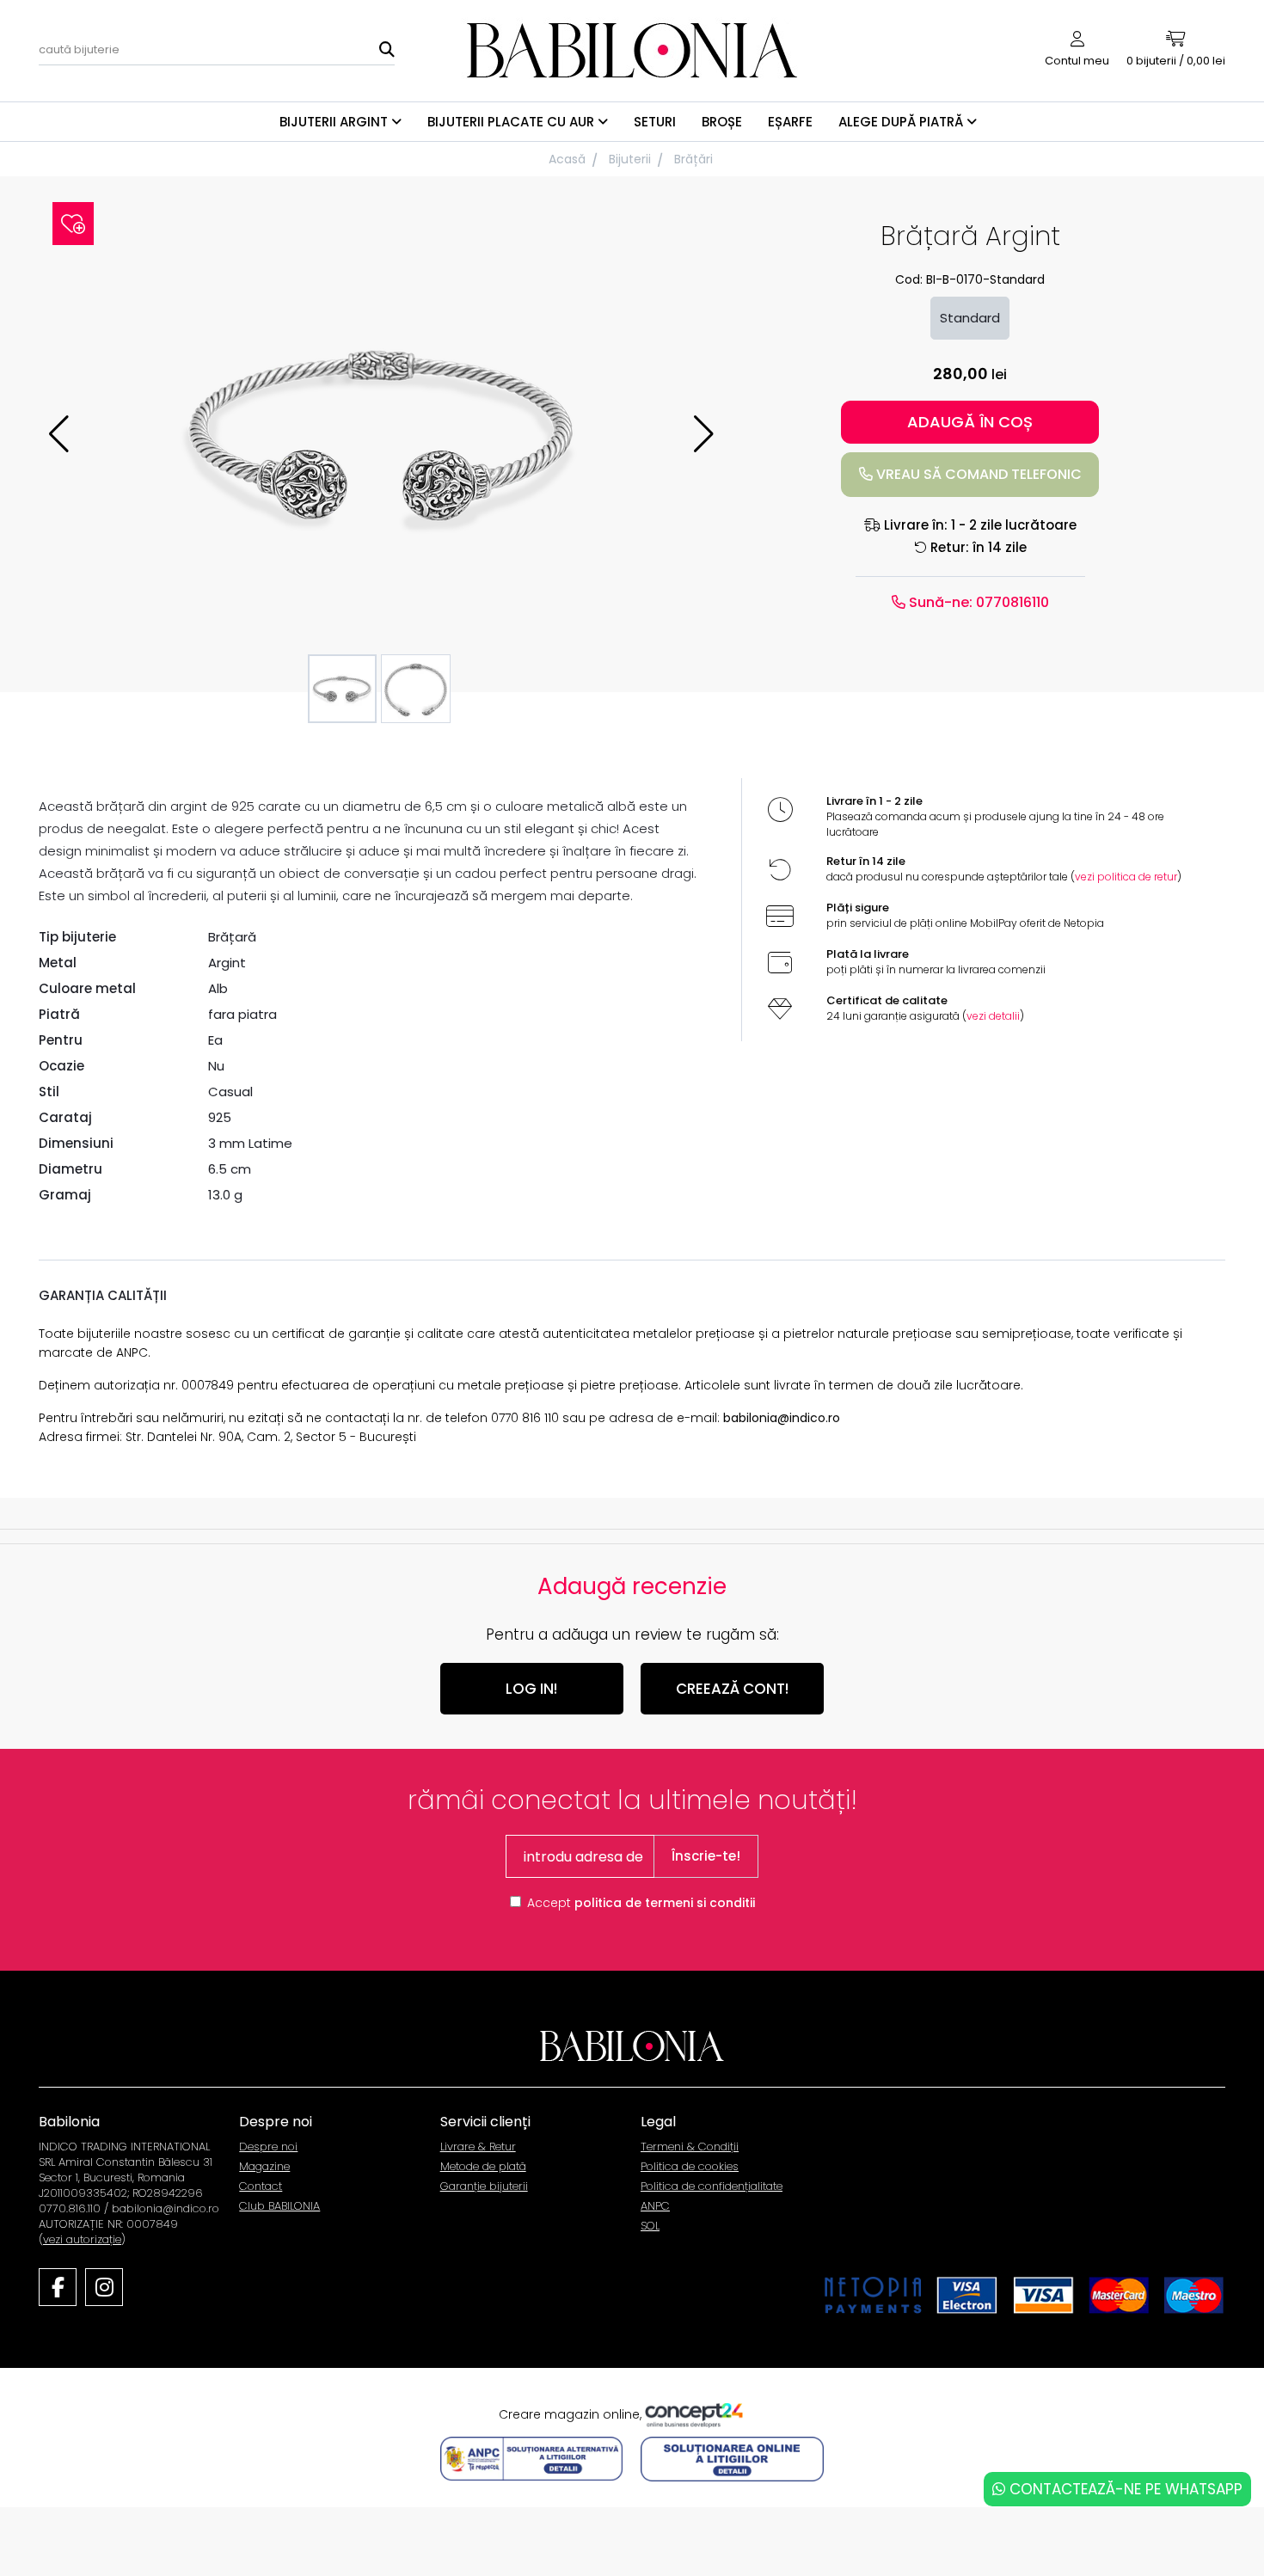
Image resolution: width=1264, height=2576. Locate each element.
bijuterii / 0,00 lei (1176, 61)
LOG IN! (531, 1689)
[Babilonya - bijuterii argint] (632, 49)
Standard (970, 318)
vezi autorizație (82, 2239)
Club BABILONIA (279, 2206)
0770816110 (1011, 602)
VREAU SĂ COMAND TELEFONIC (977, 474)
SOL (650, 2226)
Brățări (693, 159)
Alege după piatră (902, 122)
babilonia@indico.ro (782, 1418)
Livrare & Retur (478, 2147)
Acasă (567, 159)
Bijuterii (630, 159)
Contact (261, 2186)
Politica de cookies (690, 2166)
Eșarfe (790, 122)
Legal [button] (658, 2122)
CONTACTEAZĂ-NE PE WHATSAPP (1124, 2489)
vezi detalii (993, 1016)
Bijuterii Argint (335, 122)
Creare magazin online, (572, 2413)
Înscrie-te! (706, 1856)
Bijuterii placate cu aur (512, 122)
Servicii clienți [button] (485, 2122)
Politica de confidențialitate (712, 2186)
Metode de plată (483, 2166)
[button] (704, 434)
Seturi (655, 122)
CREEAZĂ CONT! (732, 1689)
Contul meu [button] (1077, 61)
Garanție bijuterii (484, 2186)
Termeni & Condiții (690, 2147)
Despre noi (268, 2147)
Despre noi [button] (276, 2122)
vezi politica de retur (1126, 877)
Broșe (722, 122)
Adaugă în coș (970, 422)
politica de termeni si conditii (665, 1903)
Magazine (264, 2166)
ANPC (655, 2206)
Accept (641, 1903)
